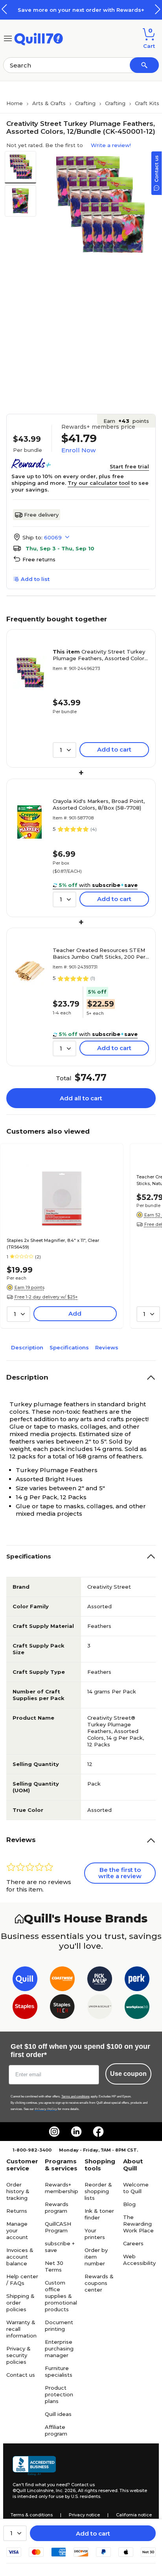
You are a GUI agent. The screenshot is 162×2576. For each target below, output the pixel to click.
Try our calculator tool (99, 483)
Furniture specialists (59, 2371)
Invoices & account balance (20, 2257)
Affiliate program (56, 2430)
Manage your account (17, 2230)
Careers (133, 2243)
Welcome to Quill (136, 2188)
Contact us (21, 2375)
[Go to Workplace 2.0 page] (137, 2008)
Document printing (59, 2326)
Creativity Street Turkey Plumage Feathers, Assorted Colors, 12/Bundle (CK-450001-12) (100, 655)
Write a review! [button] (111, 145)
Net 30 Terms (54, 2266)
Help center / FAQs (22, 2280)
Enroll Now (78, 450)
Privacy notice (84, 2515)
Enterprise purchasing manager (59, 2348)
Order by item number (96, 2257)
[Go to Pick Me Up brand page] (100, 1980)
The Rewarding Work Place (138, 2224)
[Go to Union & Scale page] (100, 2008)
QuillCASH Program (58, 2227)
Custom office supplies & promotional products (61, 2296)
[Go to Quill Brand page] (25, 1980)
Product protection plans (59, 2394)
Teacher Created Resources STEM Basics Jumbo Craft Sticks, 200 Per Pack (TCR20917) (99, 954)
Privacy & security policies (18, 2355)
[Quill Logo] (39, 38)
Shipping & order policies (20, 2303)
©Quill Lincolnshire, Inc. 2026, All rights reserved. (65, 2490)
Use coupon (128, 2074)
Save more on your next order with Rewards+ (81, 10)
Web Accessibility (139, 2260)
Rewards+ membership (62, 2188)
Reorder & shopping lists (98, 2191)
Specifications (69, 1347)
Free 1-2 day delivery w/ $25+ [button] (46, 1297)
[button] (158, 9)
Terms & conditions (32, 2515)
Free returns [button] (39, 559)
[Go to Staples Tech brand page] (62, 2008)
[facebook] (98, 2132)
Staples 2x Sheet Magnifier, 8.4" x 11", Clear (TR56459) (53, 1244)
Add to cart (93, 2533)
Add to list (35, 579)
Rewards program (57, 2207)
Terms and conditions (75, 2096)
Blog (129, 2204)
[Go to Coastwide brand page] (62, 1980)
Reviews (107, 1347)
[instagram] (54, 2132)
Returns (17, 2211)
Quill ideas (58, 2414)
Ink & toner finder (99, 2214)
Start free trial (129, 466)
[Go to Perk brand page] (137, 1980)
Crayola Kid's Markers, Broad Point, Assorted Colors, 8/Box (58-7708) (99, 804)
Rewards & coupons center (99, 2283)
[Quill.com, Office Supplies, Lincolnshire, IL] (34, 2466)
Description (27, 1347)
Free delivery (41, 515)
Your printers (95, 2234)
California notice (134, 2515)
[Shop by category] (8, 38)
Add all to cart (81, 1098)
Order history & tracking (18, 2191)
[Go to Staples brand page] (25, 2008)
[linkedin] (76, 2132)
